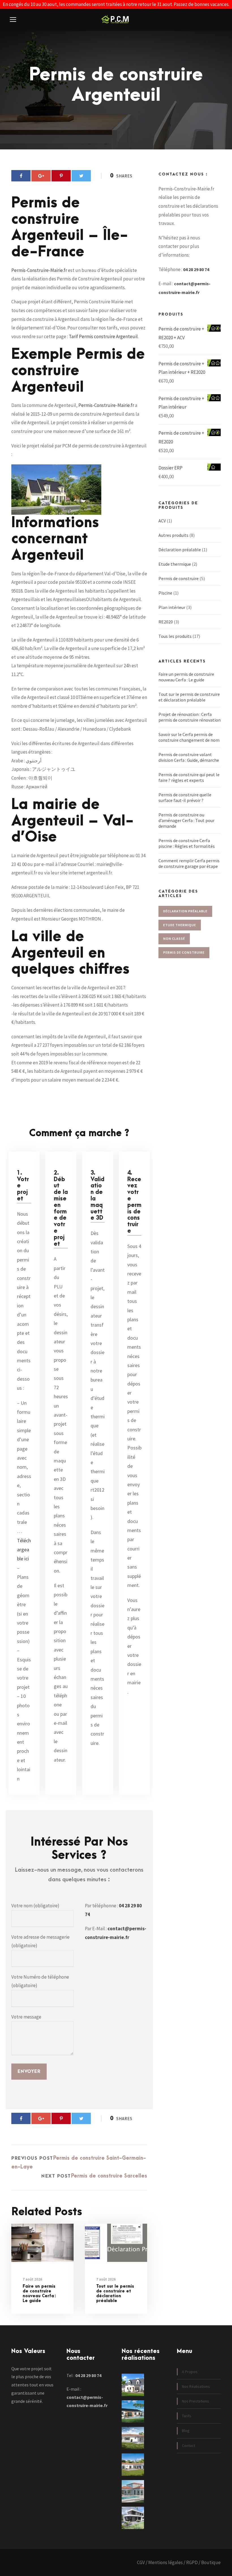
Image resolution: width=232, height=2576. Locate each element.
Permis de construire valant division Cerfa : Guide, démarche (189, 757)
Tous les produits (175, 636)
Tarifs (187, 2416)
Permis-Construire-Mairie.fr (39, 270)
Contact (189, 2446)
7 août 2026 (32, 2279)
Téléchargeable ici (24, 1550)
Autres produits (173, 535)
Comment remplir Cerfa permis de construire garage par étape (189, 863)
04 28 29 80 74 (196, 269)
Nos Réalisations (196, 2386)
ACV (162, 521)
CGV (141, 2562)
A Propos (190, 2372)
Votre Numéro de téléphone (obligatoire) (40, 1981)
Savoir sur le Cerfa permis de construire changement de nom (189, 737)
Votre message (26, 2017)
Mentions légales (166, 2562)
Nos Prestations (196, 2401)
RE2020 (166, 622)
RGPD (192, 2562)
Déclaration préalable (180, 550)
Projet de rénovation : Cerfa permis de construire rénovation (190, 717)
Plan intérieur (172, 607)
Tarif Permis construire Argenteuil (103, 336)
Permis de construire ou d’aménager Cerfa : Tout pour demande (186, 820)
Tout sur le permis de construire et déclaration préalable (115, 2293)
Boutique (211, 2562)
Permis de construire (179, 578)
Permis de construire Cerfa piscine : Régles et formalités (187, 843)
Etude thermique (175, 564)
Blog (186, 2431)
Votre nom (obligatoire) (35, 1906)
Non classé (174, 939)
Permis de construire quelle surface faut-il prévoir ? (185, 797)
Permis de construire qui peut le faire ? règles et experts (189, 777)
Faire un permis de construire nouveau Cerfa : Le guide (39, 2293)
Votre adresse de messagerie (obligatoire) (40, 1941)
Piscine (165, 593)
